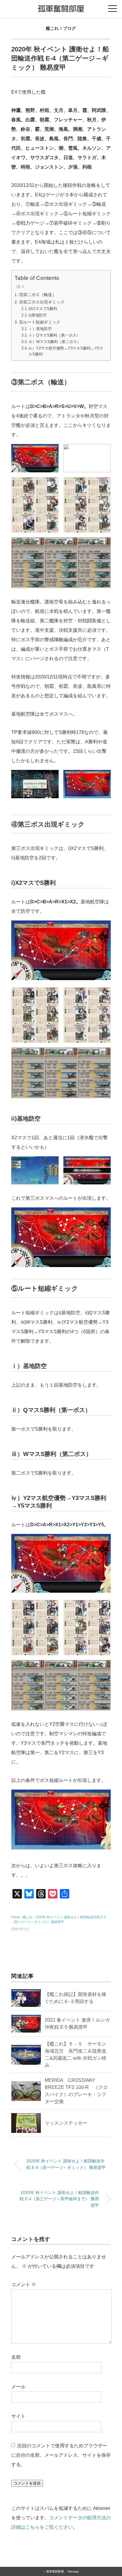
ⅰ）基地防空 (40, 329)
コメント (24, 2284)
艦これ (52, 28)
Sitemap (73, 2571)
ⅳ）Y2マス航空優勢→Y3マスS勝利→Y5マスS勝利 (66, 351)
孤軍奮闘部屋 (55, 2571)
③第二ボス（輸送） (38, 295)
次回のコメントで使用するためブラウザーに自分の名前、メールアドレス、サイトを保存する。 (61, 2455)
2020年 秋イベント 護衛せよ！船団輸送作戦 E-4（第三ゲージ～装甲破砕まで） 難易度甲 (59, 2199)
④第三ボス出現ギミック (42, 302)
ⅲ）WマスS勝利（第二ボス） (55, 342)
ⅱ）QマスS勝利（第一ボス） (54, 335)
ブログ (70, 28)
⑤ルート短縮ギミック (40, 322)
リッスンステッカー (66, 2123)
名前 (16, 2357)
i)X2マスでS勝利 (43, 309)
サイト (18, 2416)
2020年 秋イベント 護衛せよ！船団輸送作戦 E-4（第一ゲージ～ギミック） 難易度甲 (66, 2164)
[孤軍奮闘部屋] (61, 7)
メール (18, 2387)
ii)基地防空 (38, 315)
